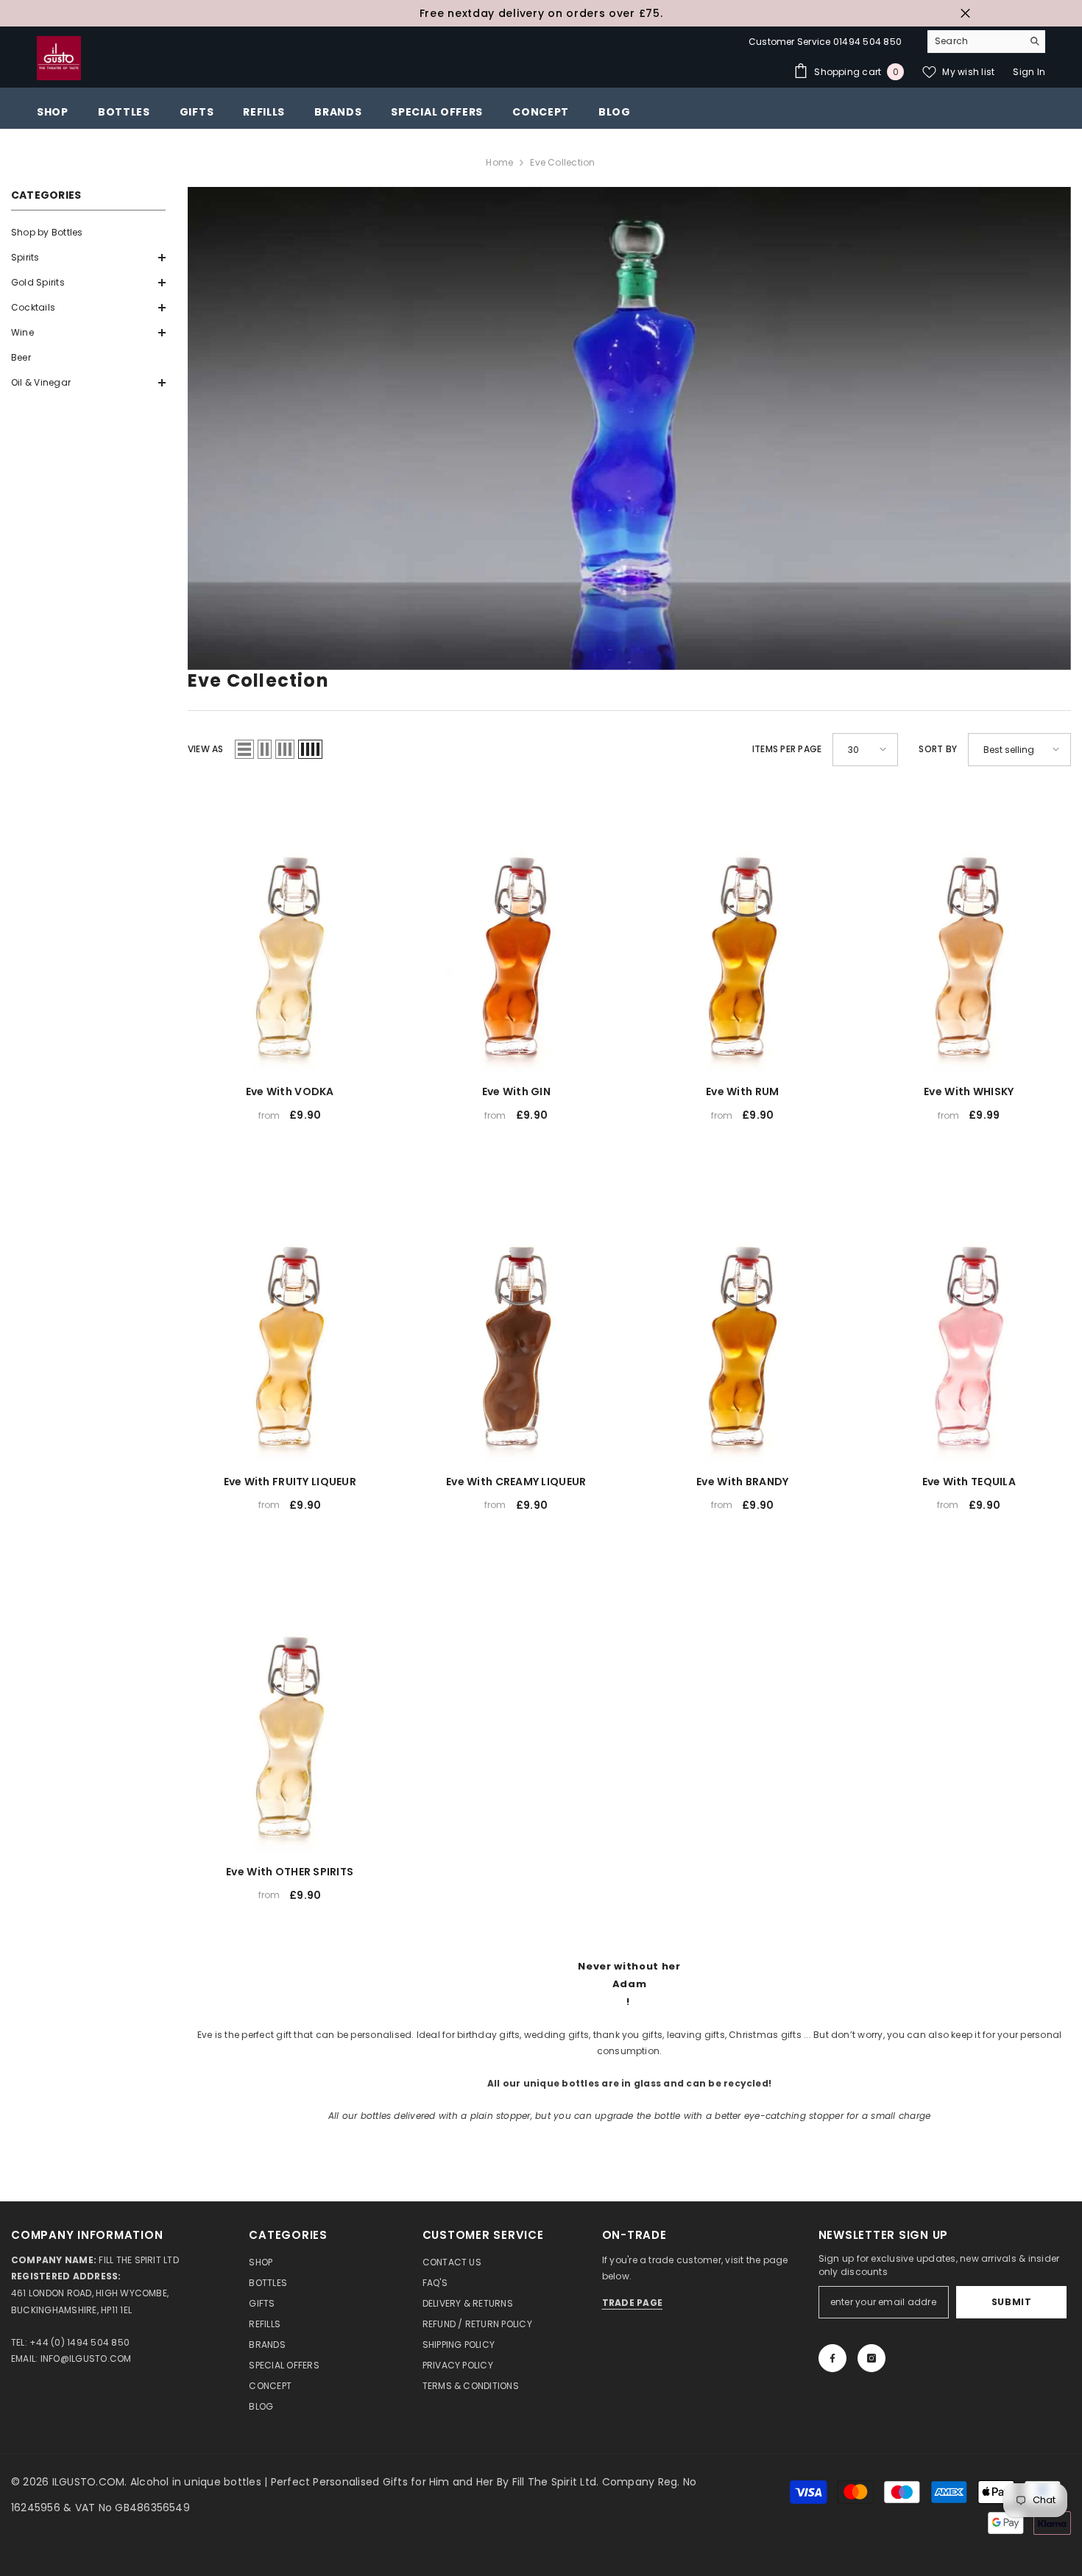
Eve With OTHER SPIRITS (290, 1872)
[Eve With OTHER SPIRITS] (290, 1710)
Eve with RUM (742, 1091)
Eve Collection (562, 162)
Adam (630, 1984)
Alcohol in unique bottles (197, 2482)
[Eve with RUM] (743, 931)
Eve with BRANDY (742, 1482)
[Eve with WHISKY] (969, 931)
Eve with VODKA (290, 1091)
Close (965, 14)
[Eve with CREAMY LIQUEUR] (517, 1320)
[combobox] (975, 41)
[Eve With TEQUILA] (969, 1320)
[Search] (986, 42)
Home (499, 162)
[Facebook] (832, 2358)
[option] (541, 13)
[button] (88, 258)
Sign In (1029, 72)
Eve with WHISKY (969, 1091)
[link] (629, 428)
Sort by (938, 749)
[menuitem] (88, 233)
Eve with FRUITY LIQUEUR (290, 1482)
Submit (1012, 2302)
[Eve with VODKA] (290, 931)
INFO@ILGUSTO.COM (86, 2359)
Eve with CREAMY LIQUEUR (516, 1482)
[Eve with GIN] (517, 931)
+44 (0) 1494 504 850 (79, 2342)
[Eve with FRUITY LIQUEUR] (290, 1320)
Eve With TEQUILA (969, 1482)
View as (206, 749)
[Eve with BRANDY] (743, 1320)
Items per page (787, 749)
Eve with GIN (516, 1091)
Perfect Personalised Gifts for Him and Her (384, 2482)
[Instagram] (871, 2358)
